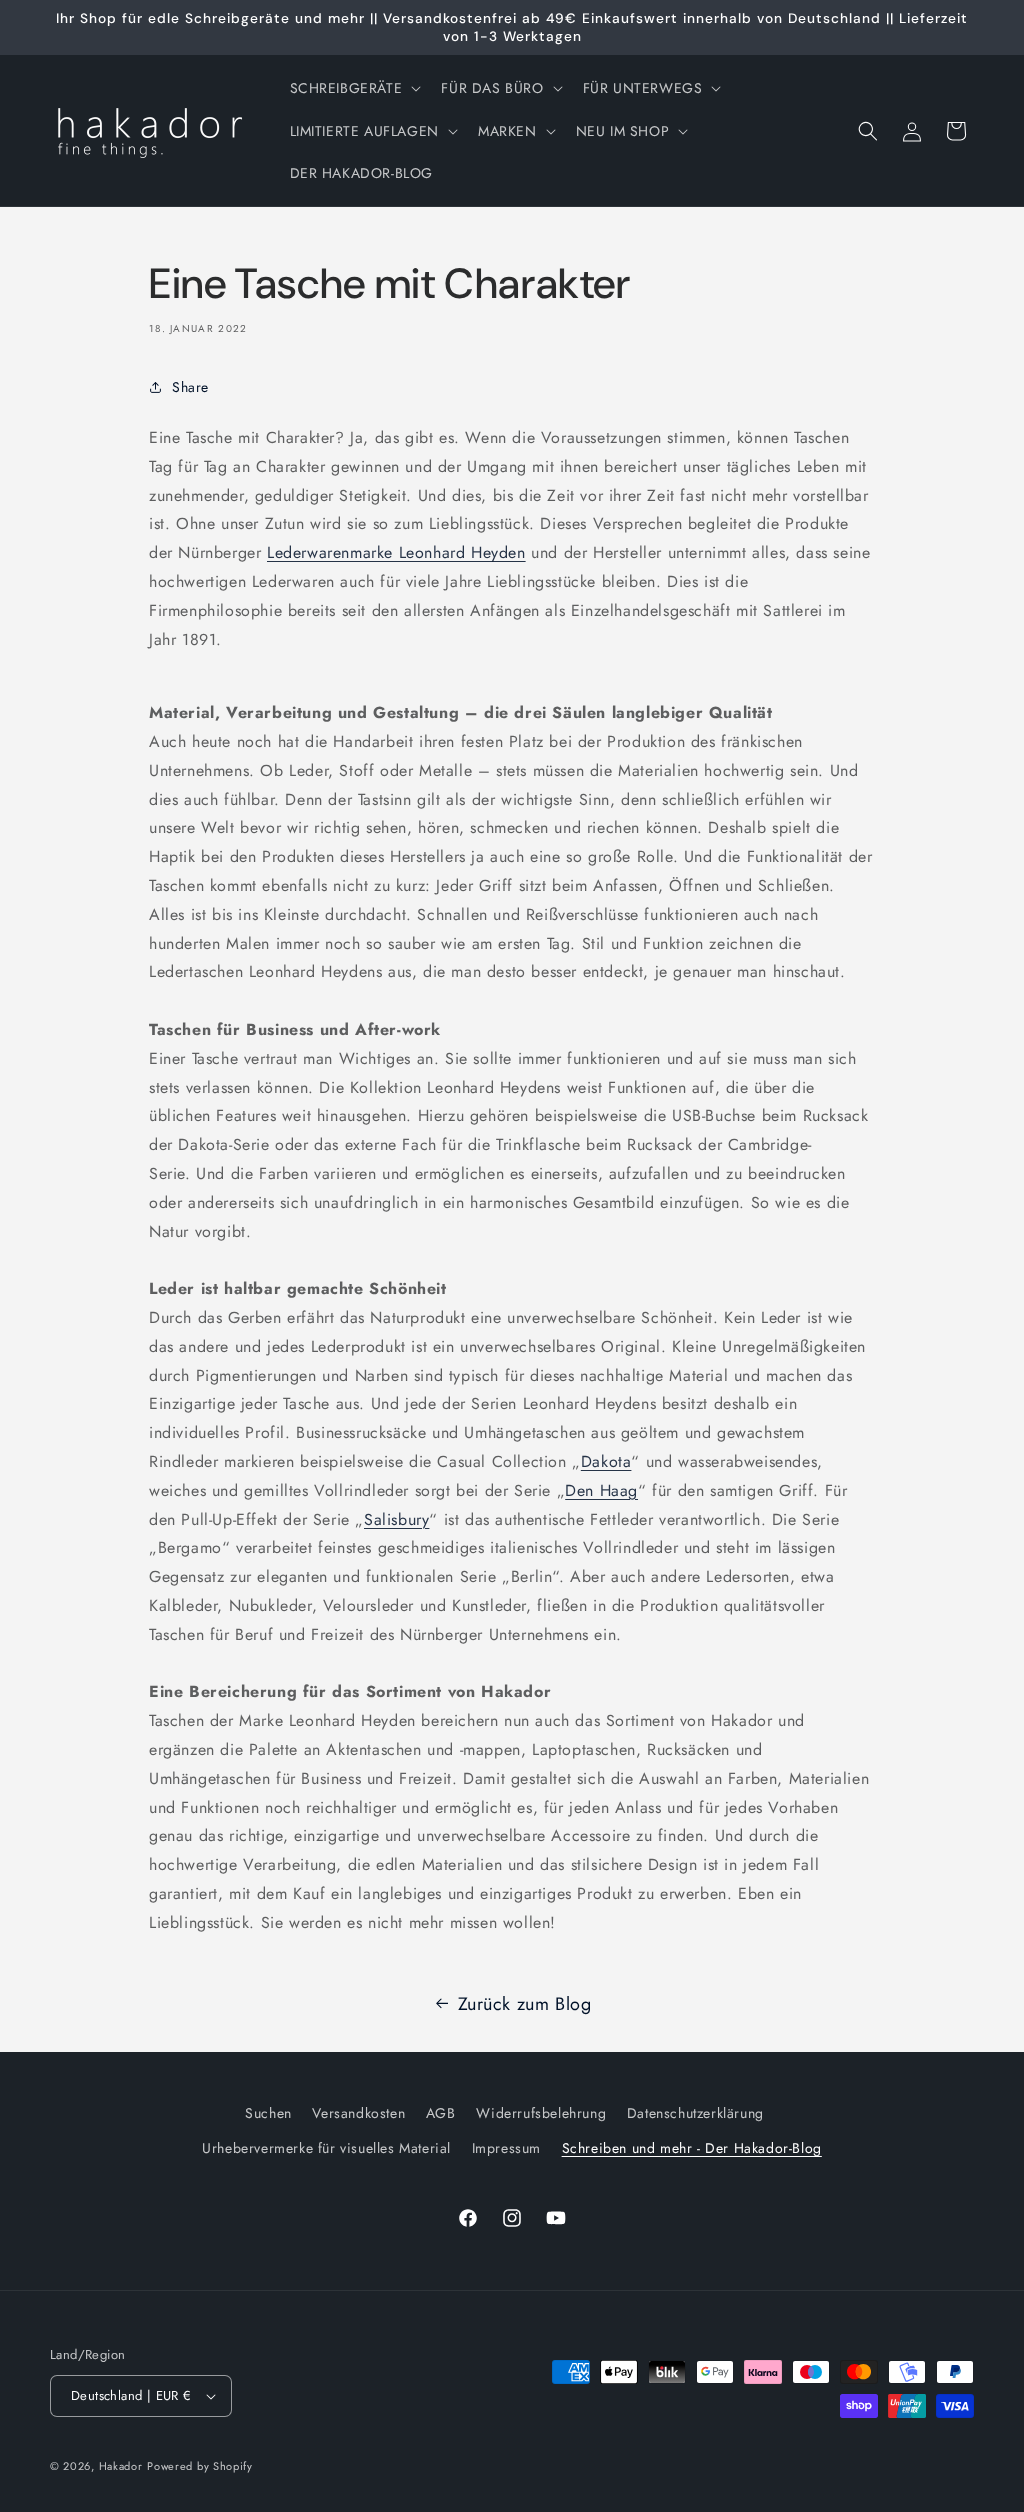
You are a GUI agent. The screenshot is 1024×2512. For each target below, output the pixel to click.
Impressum (506, 2148)
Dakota (606, 1461)
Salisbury (396, 1519)
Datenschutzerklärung (695, 2113)
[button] (354, 88)
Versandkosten (358, 2113)
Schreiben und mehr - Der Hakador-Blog (692, 2148)
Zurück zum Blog (525, 2004)
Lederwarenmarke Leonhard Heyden (396, 552)
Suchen (268, 2113)
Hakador (121, 2466)
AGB (441, 2113)
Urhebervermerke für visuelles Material (326, 2148)
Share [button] (190, 387)
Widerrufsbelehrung (541, 2113)
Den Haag (601, 1490)
